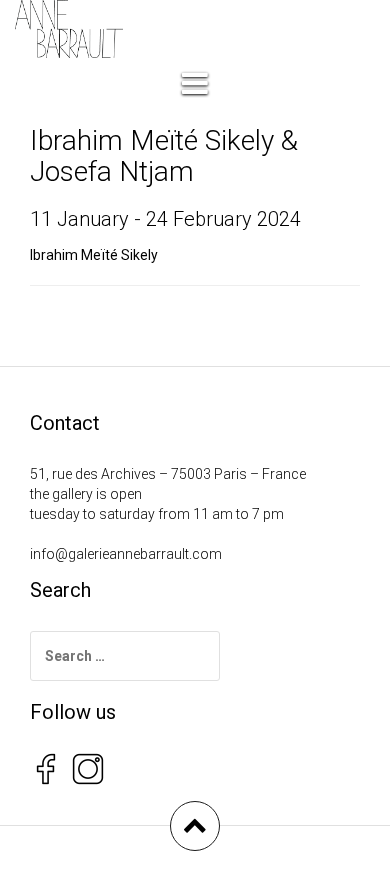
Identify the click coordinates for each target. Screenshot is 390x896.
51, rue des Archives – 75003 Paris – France (168, 474)
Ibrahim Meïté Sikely (94, 255)
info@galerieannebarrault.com (126, 554)
